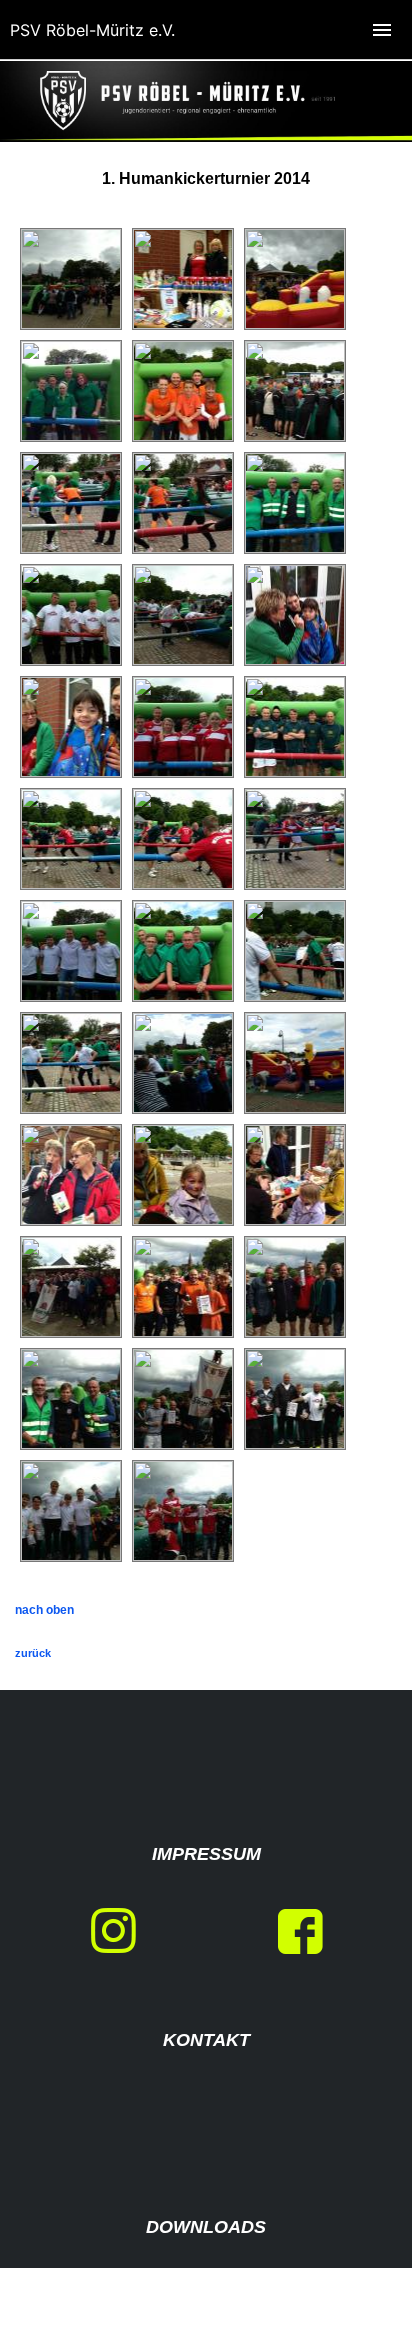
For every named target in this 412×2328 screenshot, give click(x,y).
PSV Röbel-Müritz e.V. (92, 30)
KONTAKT (206, 2040)
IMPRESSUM (206, 1854)
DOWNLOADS (206, 2227)
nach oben (44, 1609)
